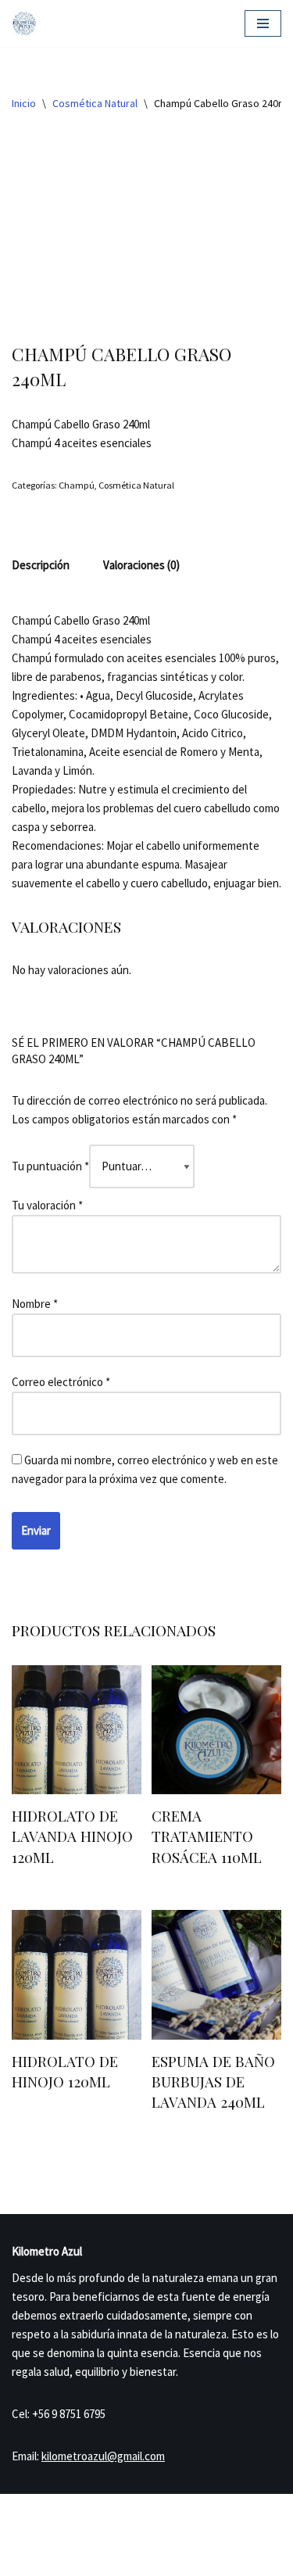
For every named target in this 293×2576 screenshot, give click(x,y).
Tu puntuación (50, 1166)
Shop (78, 2541)
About (172, 2541)
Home (29, 2541)
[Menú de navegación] (263, 23)
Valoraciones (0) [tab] (141, 565)
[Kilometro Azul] (24, 23)
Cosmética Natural (95, 103)
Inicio (24, 103)
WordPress (191, 2509)
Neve (89, 2509)
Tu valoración (47, 1205)
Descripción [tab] (41, 565)
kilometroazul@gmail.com (103, 2456)
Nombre (35, 1304)
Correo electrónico (61, 1382)
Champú (77, 485)
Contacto (232, 2541)
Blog (124, 2541)
